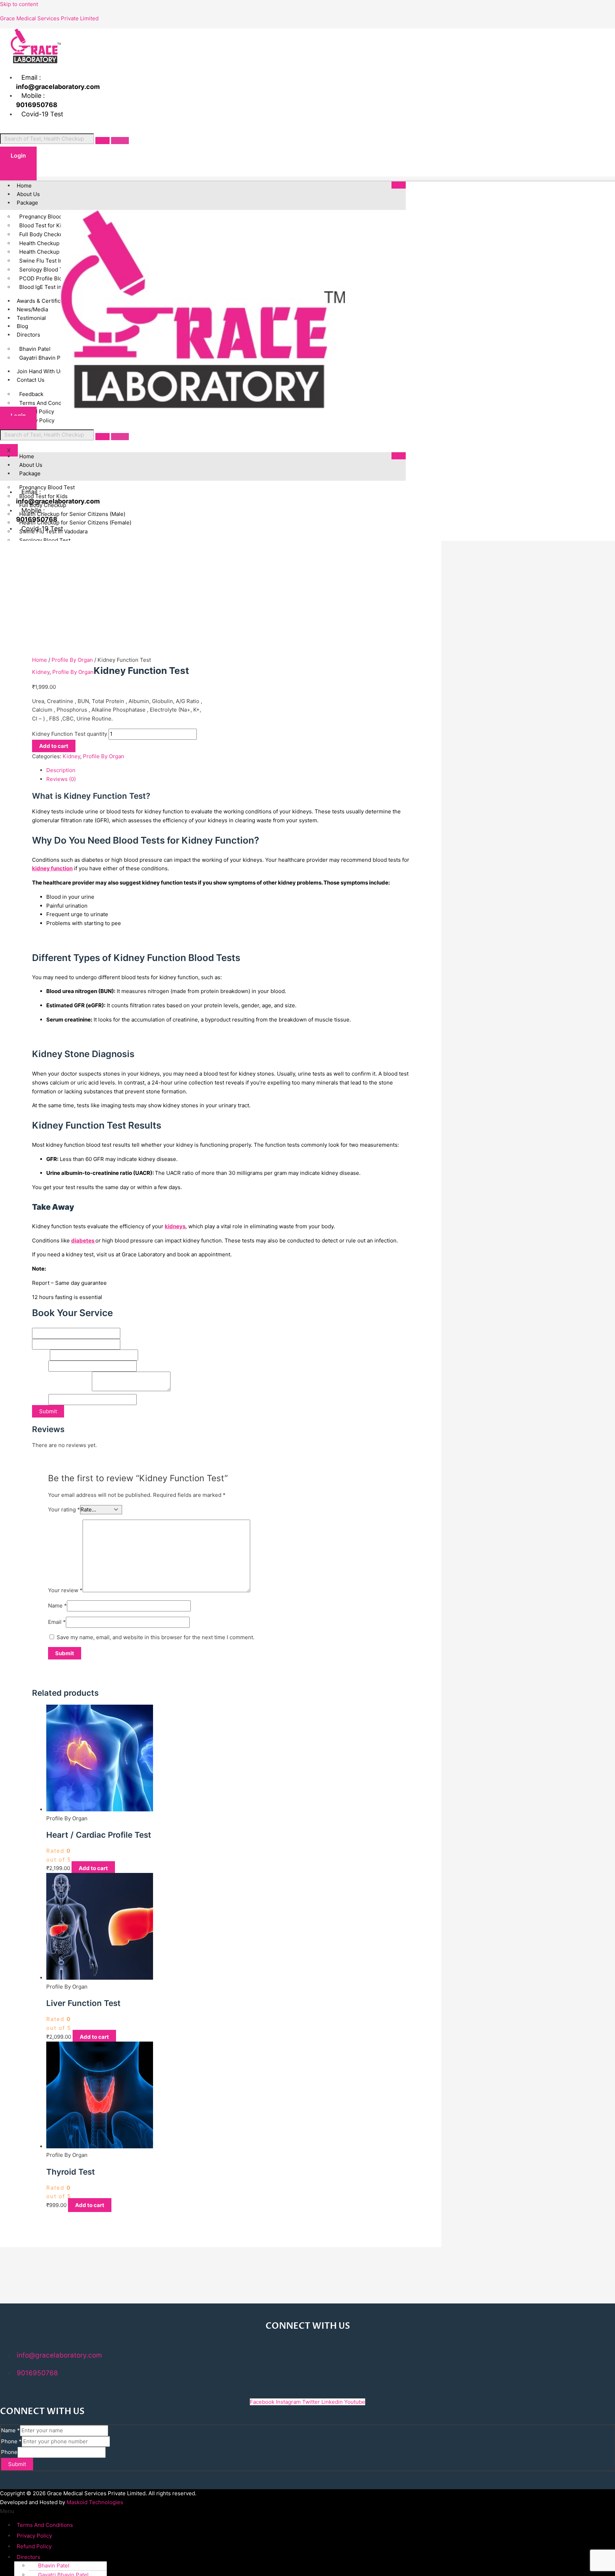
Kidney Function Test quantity (70, 734)
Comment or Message (62, 1389)
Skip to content (19, 4)
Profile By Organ (72, 660)
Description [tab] (61, 770)
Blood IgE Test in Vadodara (53, 287)
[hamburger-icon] (399, 185)
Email (41, 1355)
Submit (48, 1411)
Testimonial (31, 318)
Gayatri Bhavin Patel (44, 358)
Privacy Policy (37, 420)
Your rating (64, 1509)
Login (18, 155)
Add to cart (54, 746)
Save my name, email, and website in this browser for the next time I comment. (156, 1637)
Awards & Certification (45, 301)
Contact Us (31, 380)
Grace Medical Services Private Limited (49, 18)
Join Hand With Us (40, 371)
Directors (28, 335)
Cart (18, 171)
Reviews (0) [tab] (61, 779)
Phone (40, 1366)
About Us (28, 194)
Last (125, 1344)
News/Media (32, 309)
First (126, 1333)
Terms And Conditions (45, 2525)
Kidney (41, 672)
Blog (22, 326)
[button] (101, 2511)
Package (27, 203)
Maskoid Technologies (95, 2502)
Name (41, 1323)
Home (24, 186)
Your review (65, 1590)
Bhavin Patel (54, 2566)
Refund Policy (34, 2546)
